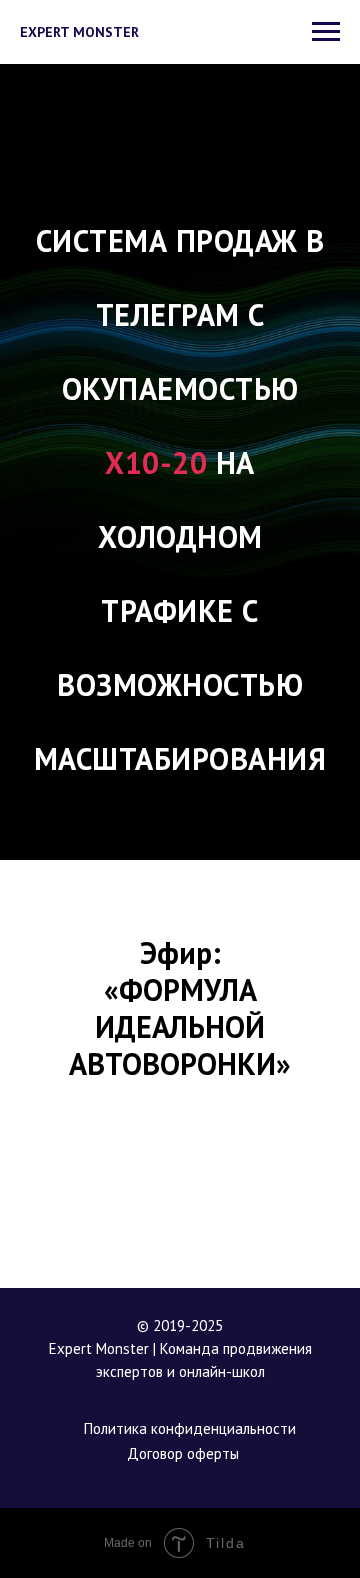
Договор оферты (183, 1453)
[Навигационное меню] (326, 32)
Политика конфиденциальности (190, 1428)
